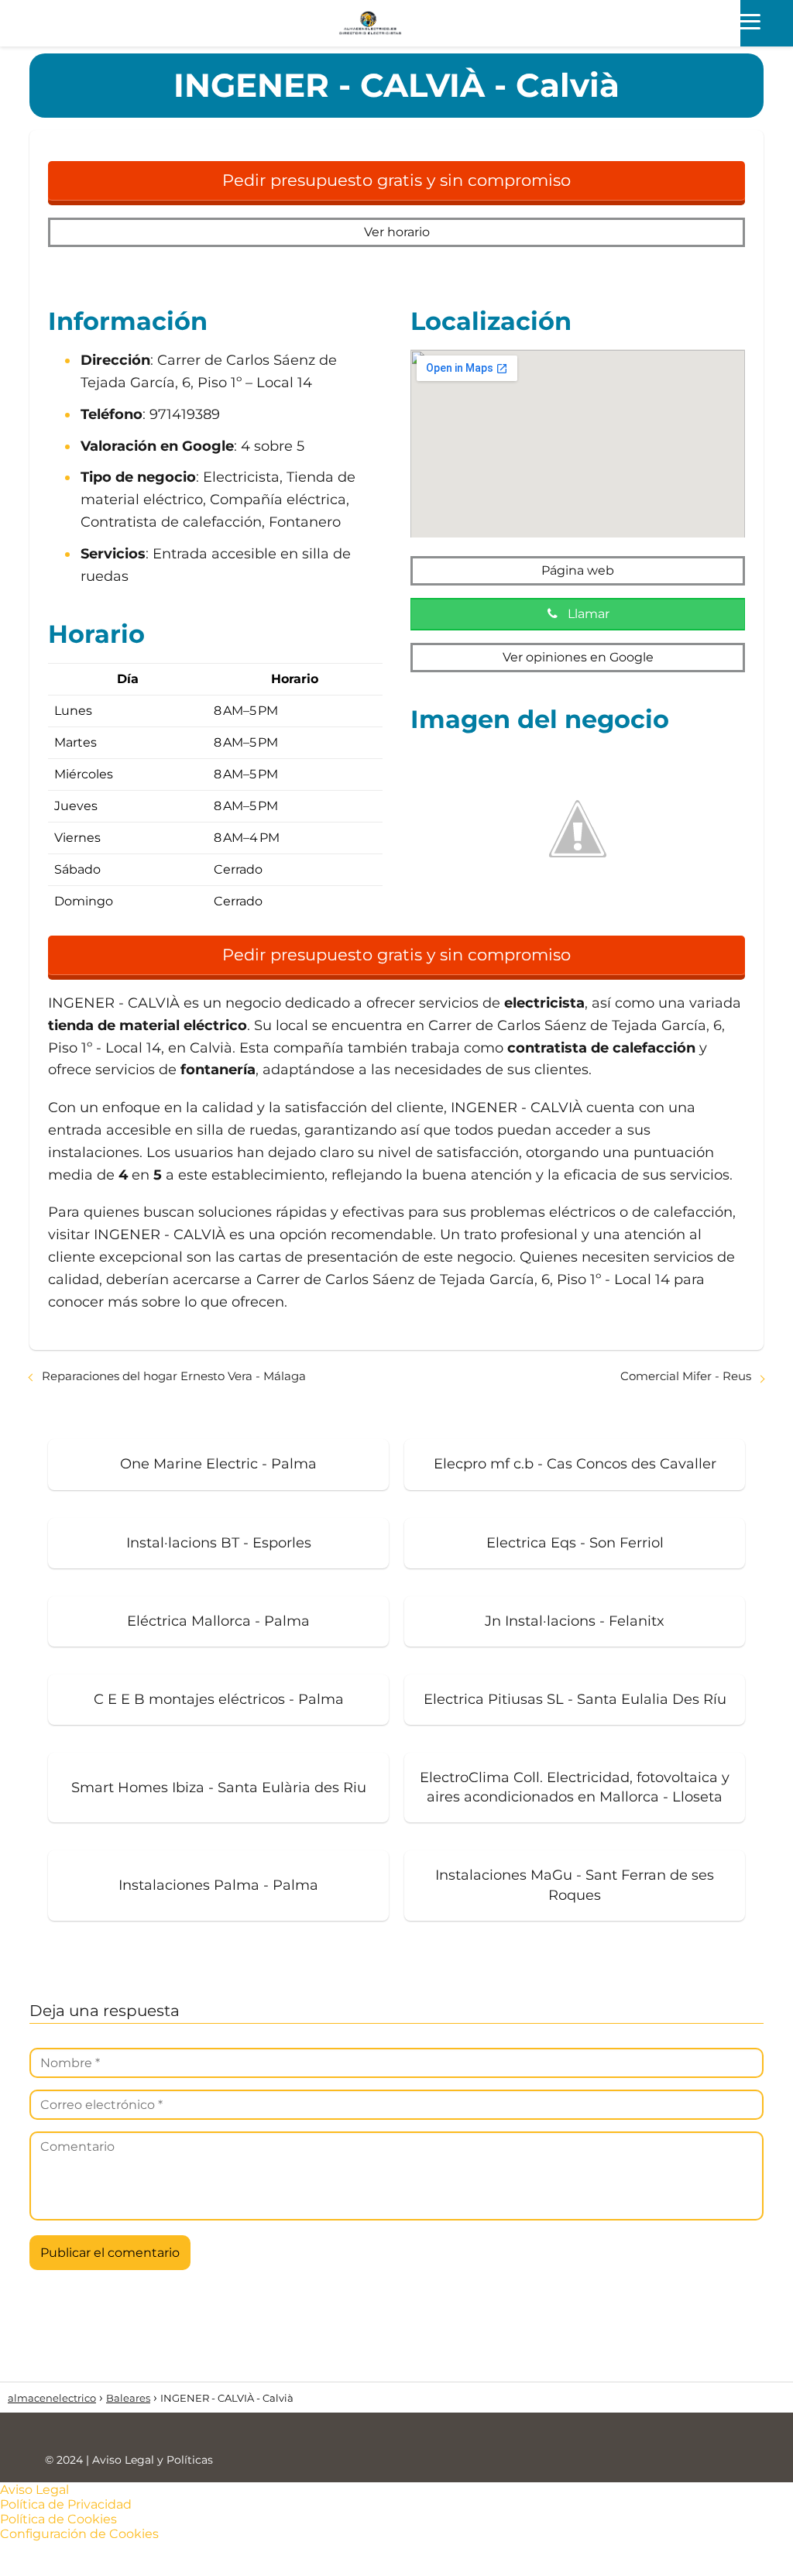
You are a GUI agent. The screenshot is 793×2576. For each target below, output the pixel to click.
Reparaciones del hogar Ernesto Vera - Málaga (174, 1376)
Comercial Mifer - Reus (686, 1376)
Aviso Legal (34, 2490)
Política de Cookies (58, 2519)
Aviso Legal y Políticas (153, 2460)
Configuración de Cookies (79, 2534)
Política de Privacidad (66, 2504)
